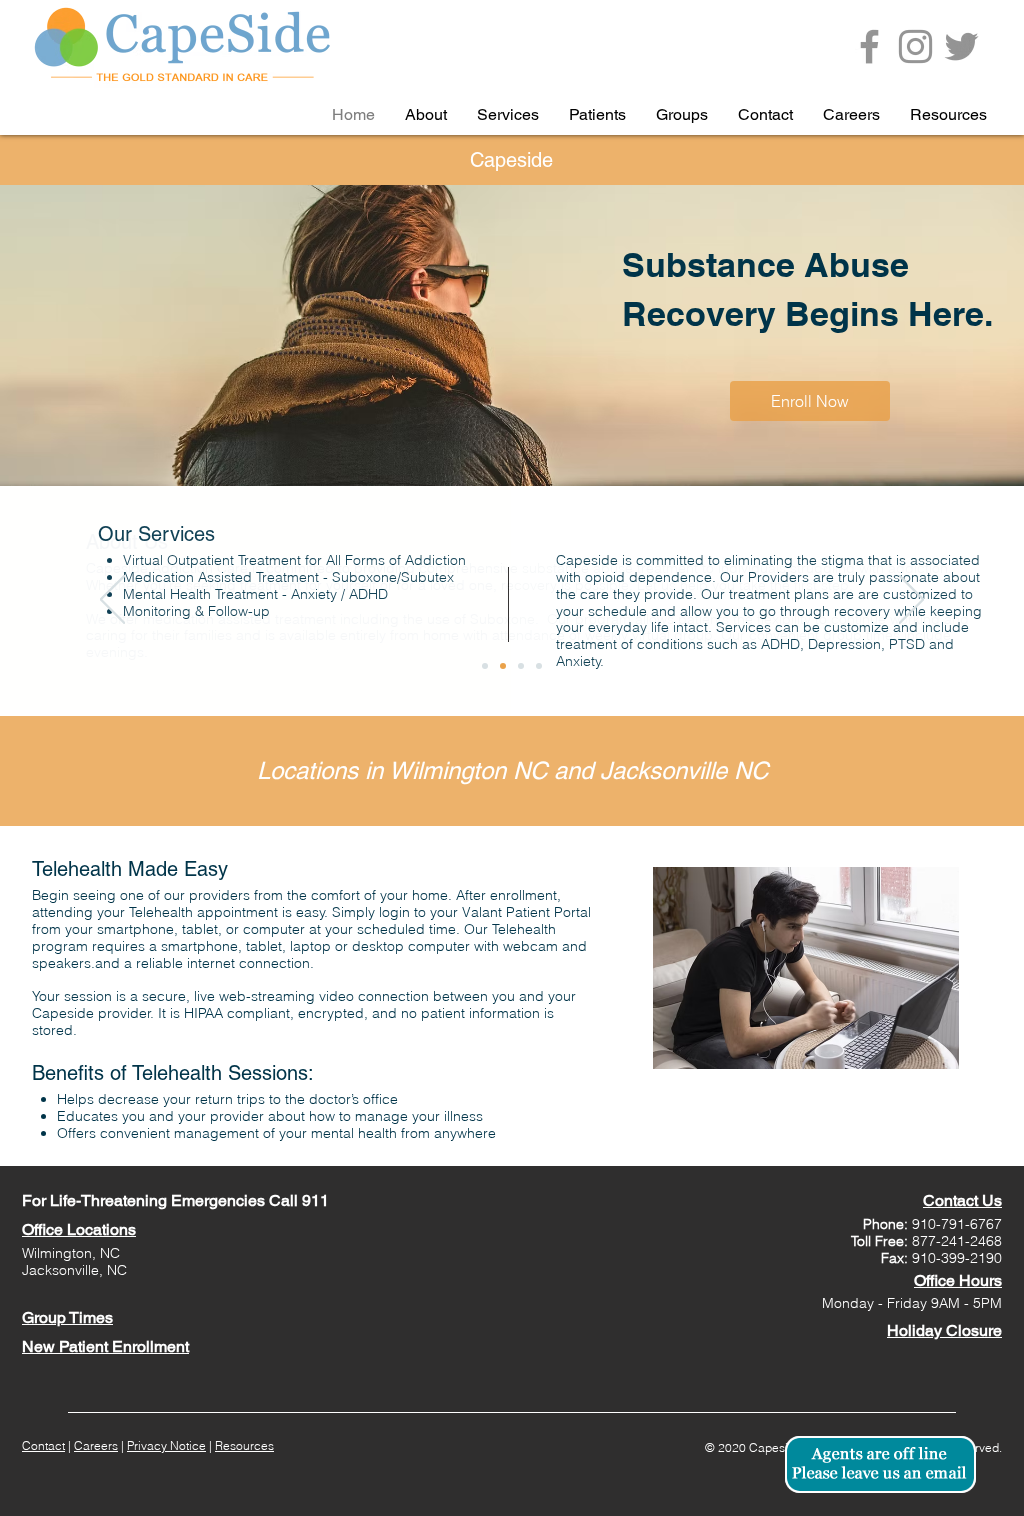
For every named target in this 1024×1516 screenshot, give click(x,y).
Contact (43, 1445)
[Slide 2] (503, 666)
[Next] (911, 601)
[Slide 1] (485, 666)
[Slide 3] (521, 666)
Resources (244, 1445)
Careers (96, 1445)
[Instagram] (915, 46)
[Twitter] (961, 46)
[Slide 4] (539, 666)
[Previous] (112, 601)
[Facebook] (869, 46)
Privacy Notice (166, 1445)
